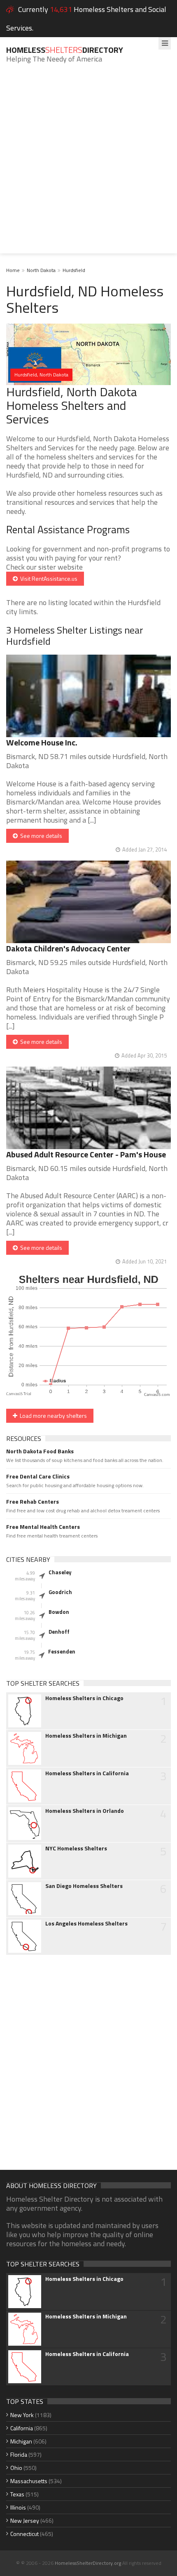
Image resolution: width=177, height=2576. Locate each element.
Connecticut (24, 2534)
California (22, 2428)
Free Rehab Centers (33, 1502)
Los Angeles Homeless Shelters (86, 1923)
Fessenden (62, 1651)
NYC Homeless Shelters (76, 1848)
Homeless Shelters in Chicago (84, 1698)
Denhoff (59, 1632)
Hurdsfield (74, 270)
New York (22, 2415)
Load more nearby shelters (52, 1416)
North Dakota (41, 270)
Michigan (21, 2441)
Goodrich (60, 1592)
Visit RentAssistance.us (48, 578)
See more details (40, 836)
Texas (17, 2494)
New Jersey (25, 2520)
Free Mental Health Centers (43, 1527)
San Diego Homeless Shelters (84, 1886)
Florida (19, 2454)
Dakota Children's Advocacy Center (68, 948)
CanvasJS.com (157, 1395)
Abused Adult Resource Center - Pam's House (86, 1154)
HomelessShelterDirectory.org (88, 2563)
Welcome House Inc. (42, 742)
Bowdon (59, 1612)
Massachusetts (29, 2481)
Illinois (18, 2507)
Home (13, 270)
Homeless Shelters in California (87, 1773)
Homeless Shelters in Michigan (86, 1736)
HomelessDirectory (65, 50)
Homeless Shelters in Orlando (85, 1811)
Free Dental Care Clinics (38, 1476)
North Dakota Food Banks (40, 1451)
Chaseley (60, 1572)
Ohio (16, 2468)
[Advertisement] (88, 165)
